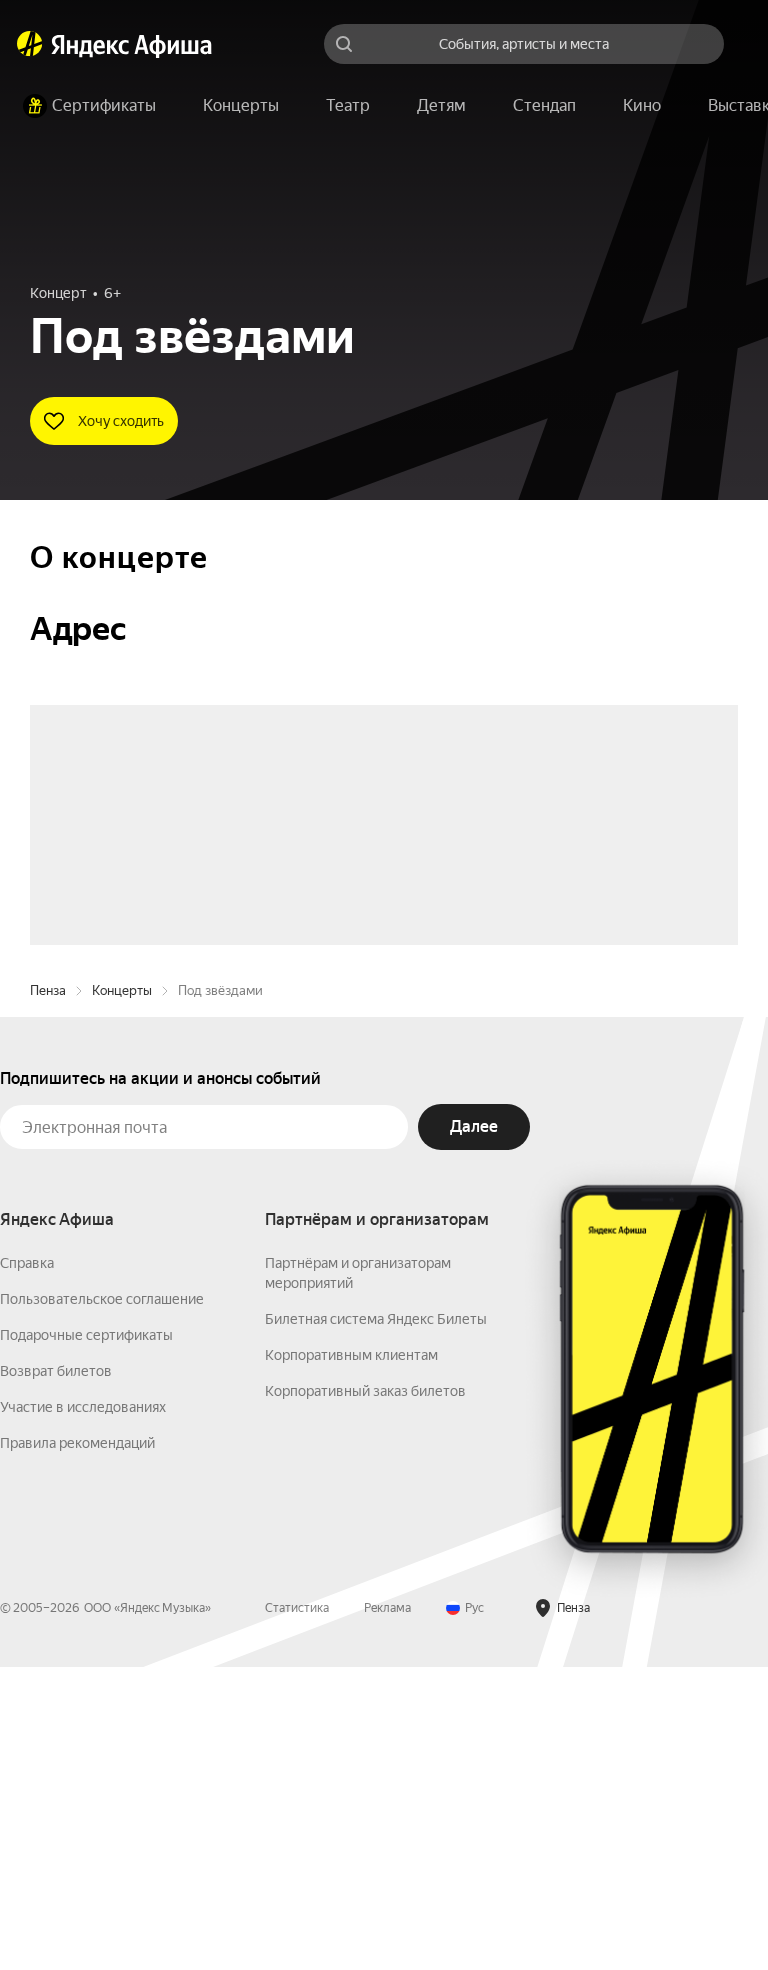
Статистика (297, 1911)
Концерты (122, 1293)
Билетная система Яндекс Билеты (376, 1622)
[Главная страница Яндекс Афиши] (30, 44)
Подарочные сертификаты (86, 1638)
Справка (27, 1566)
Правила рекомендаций (77, 1746)
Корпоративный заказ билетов (365, 1694)
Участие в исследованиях (83, 1710)
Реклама (387, 1911)
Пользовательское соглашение (102, 1602)
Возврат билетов (56, 1674)
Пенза (48, 1293)
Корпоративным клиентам (351, 1658)
